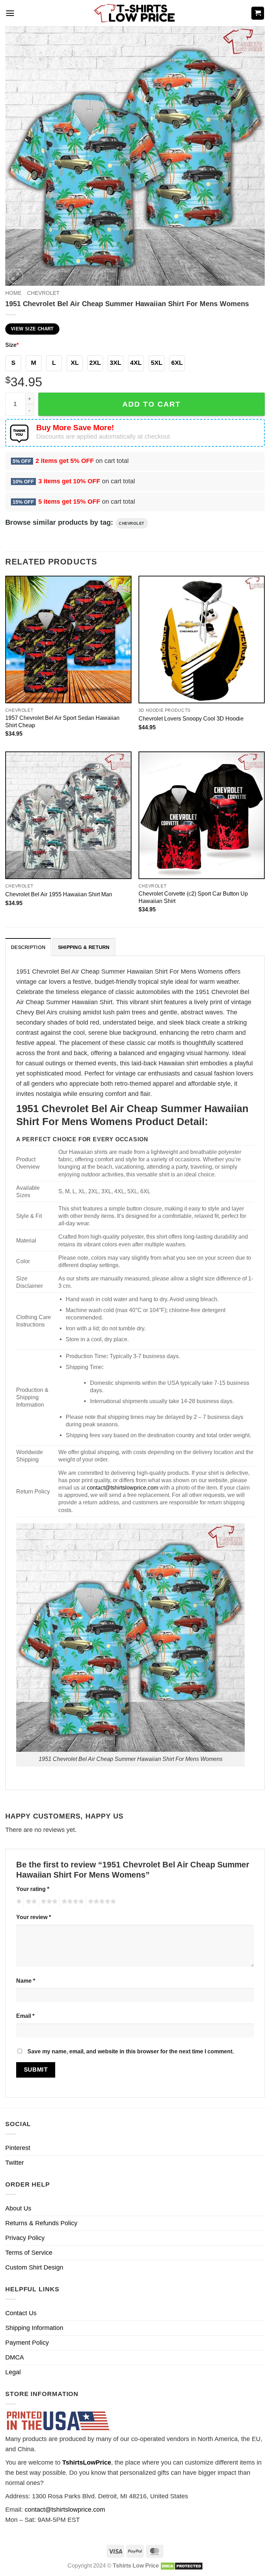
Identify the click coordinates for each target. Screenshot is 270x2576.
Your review (34, 1917)
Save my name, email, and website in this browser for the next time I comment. (131, 2051)
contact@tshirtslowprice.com (123, 1487)
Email (25, 2016)
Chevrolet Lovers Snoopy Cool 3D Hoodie (191, 718)
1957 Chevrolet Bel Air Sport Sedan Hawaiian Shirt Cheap (62, 721)
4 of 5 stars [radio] (72, 1903)
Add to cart (152, 404)
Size (12, 345)
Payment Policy (27, 2343)
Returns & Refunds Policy (41, 2223)
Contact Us (21, 2313)
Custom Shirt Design (34, 2267)
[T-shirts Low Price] (135, 13)
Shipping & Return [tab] (84, 947)
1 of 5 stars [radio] (18, 1903)
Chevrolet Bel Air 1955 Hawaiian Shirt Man (59, 894)
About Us (18, 2208)
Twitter (15, 2163)
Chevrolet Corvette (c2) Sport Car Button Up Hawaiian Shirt (193, 897)
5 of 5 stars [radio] (101, 1903)
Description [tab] (28, 947)
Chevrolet (43, 293)
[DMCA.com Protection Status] (182, 2565)
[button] (10, 13)
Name (26, 1981)
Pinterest (18, 2148)
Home (13, 293)
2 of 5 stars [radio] (30, 1903)
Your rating (33, 1889)
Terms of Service (29, 2253)
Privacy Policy (25, 2238)
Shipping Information (34, 2328)
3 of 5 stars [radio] (48, 1903)
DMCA (15, 2357)
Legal (13, 2372)
